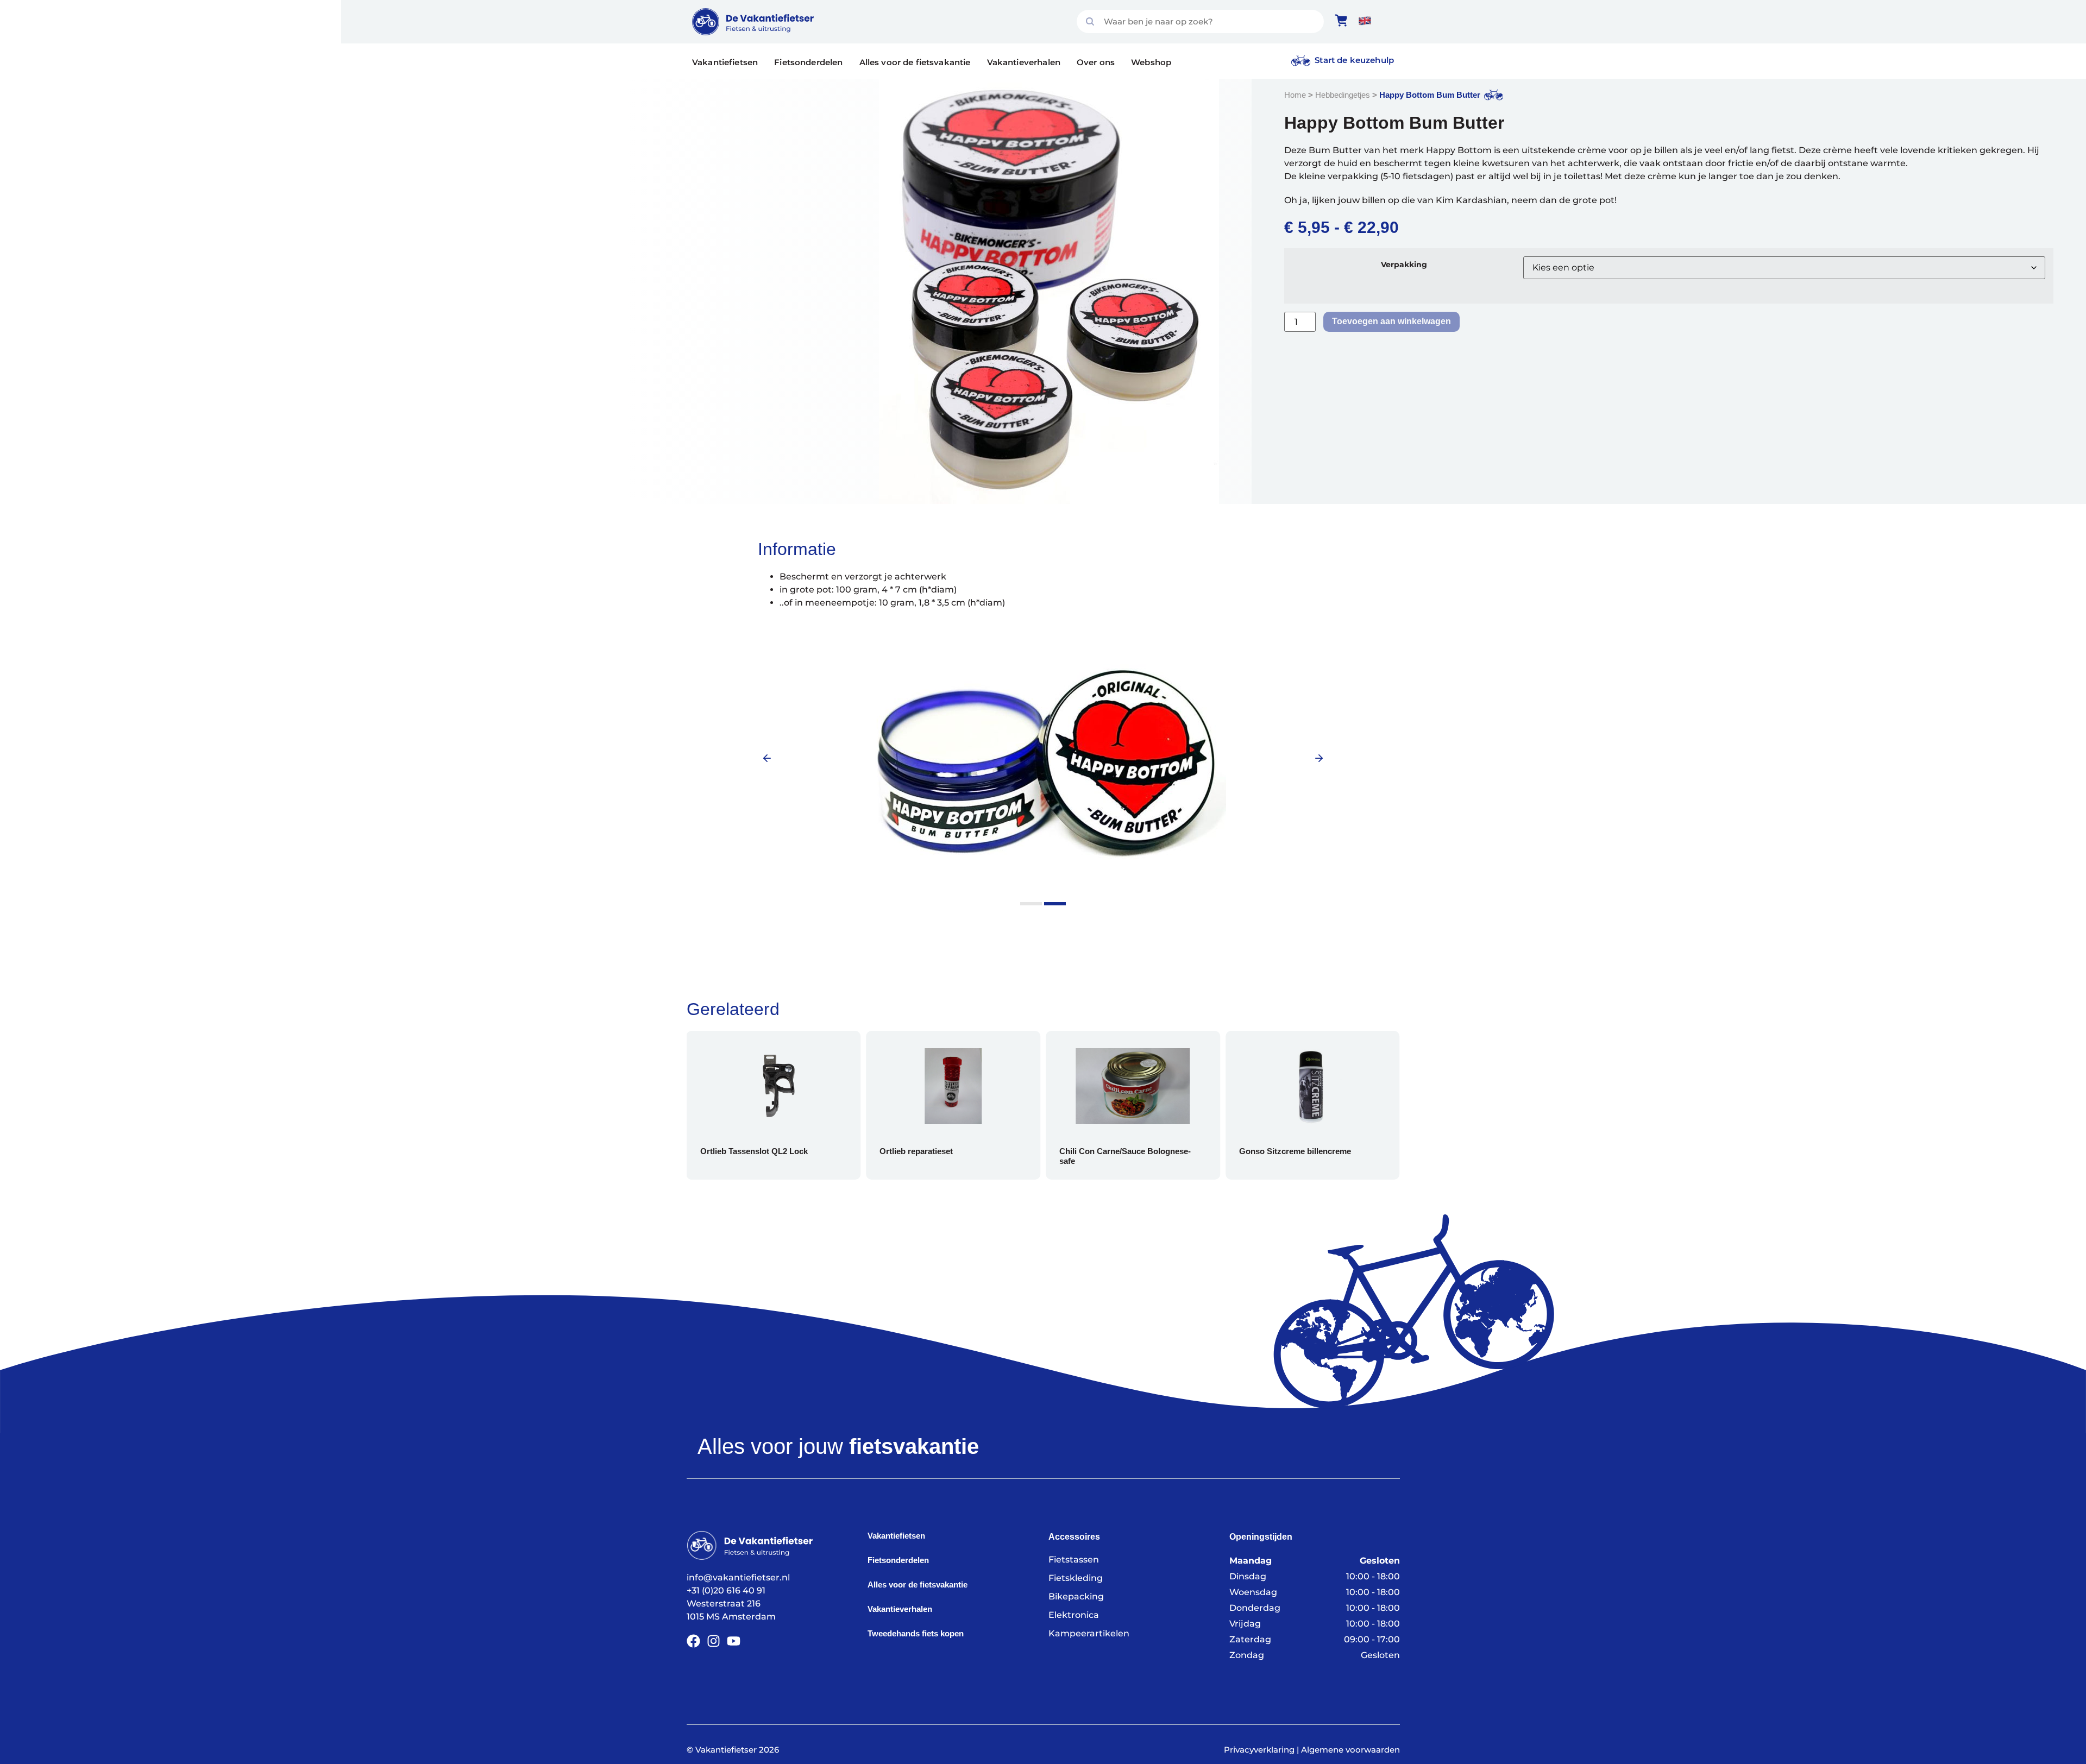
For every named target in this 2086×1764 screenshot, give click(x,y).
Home (1295, 95)
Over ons (1096, 62)
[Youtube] (734, 1641)
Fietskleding (1076, 1578)
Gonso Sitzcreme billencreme (1151, 1151)
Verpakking (1404, 264)
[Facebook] (693, 1641)
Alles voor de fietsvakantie (915, 62)
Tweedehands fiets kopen (916, 1633)
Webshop (1151, 62)
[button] (767, 758)
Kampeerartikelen (1089, 1633)
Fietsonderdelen (808, 62)
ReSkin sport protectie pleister (1332, 1151)
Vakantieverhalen (1024, 62)
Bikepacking (1076, 1596)
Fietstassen (1074, 1560)
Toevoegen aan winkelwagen (1391, 321)
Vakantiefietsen (725, 62)
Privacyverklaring (1259, 1750)
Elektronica (1074, 1615)
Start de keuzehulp (1354, 60)
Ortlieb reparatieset (772, 1151)
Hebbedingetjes (1343, 95)
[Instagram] (714, 1641)
